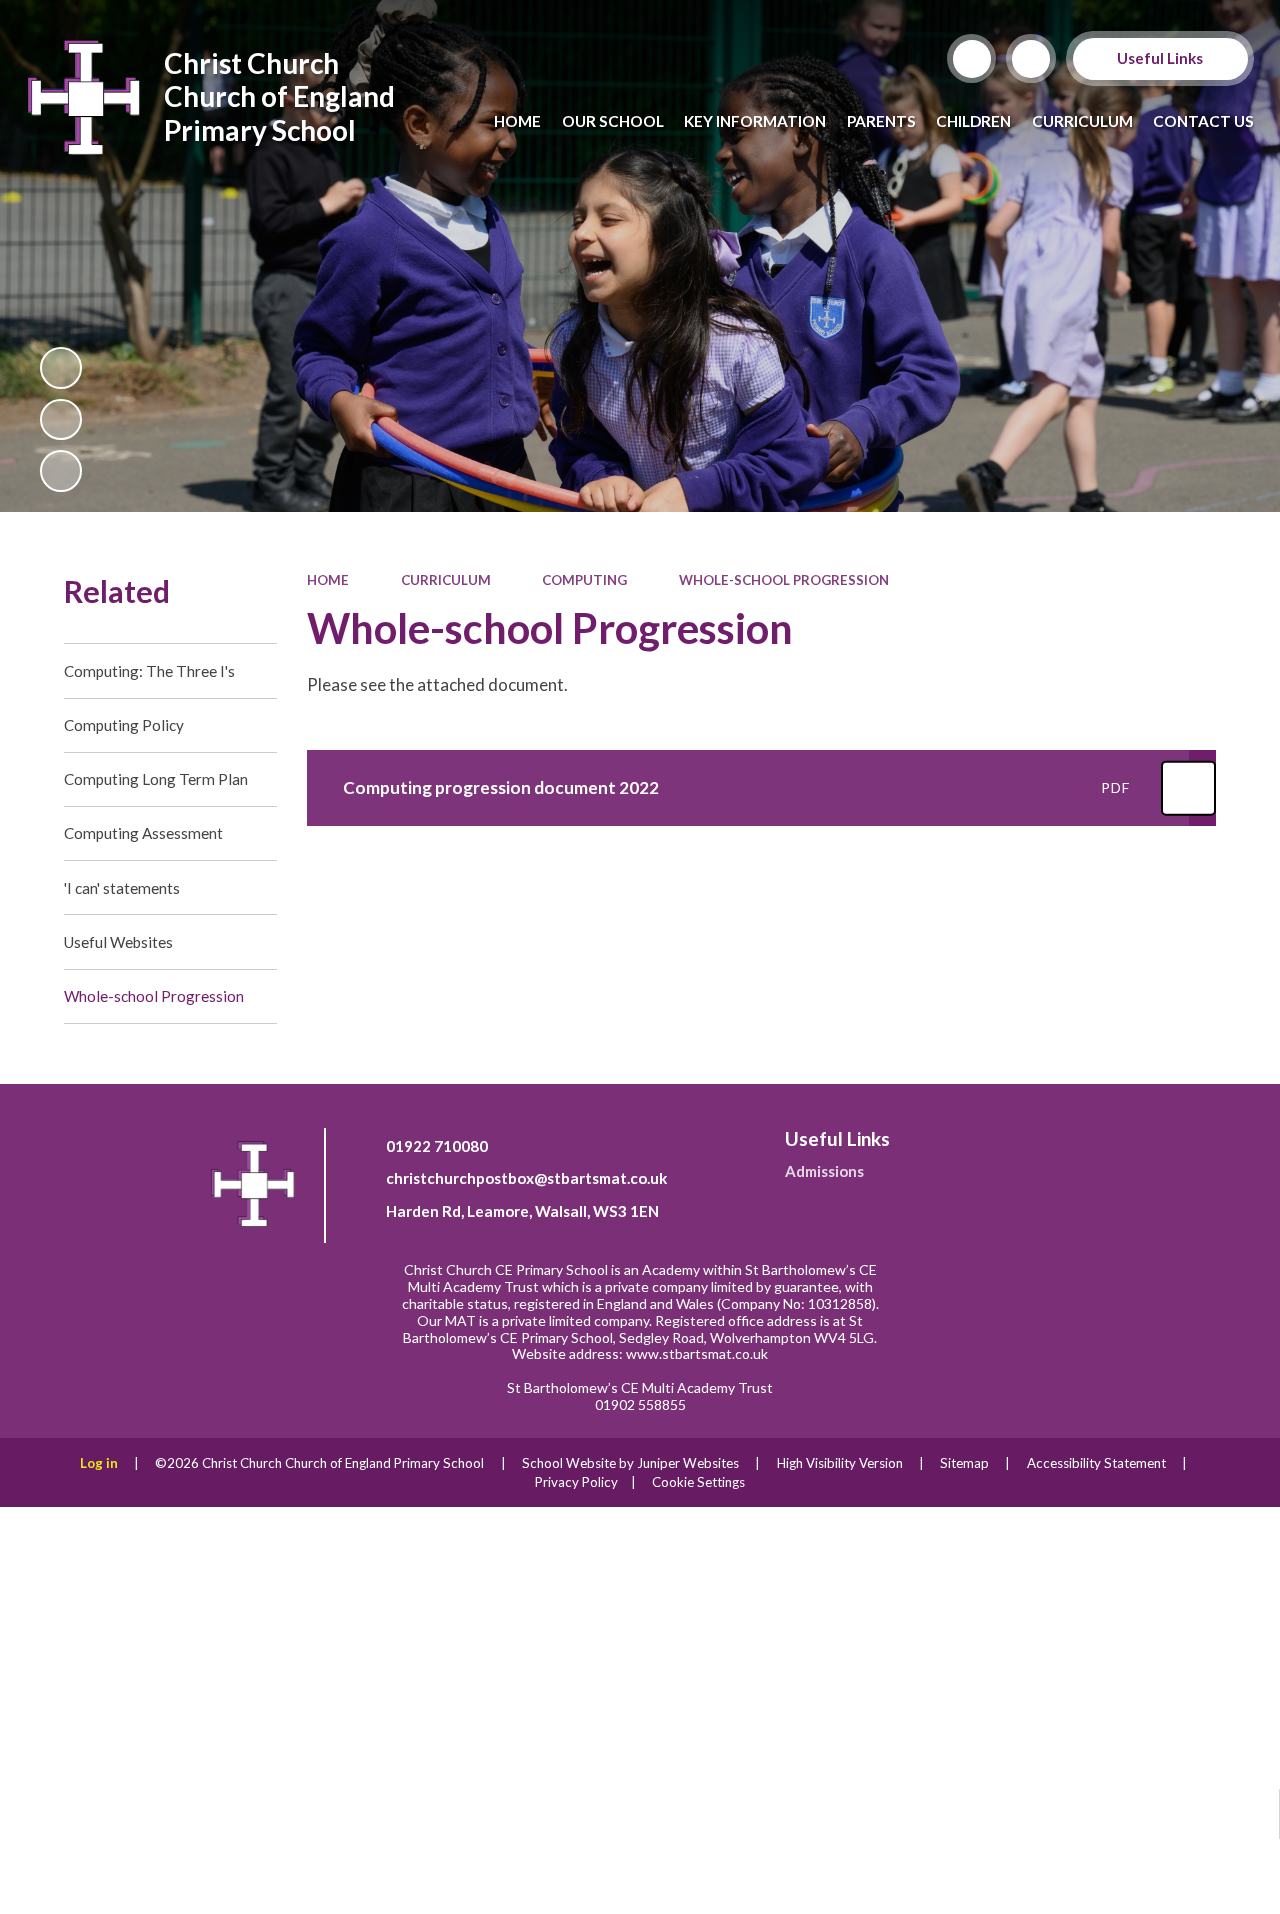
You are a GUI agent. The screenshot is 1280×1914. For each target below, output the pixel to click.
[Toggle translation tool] (1031, 59)
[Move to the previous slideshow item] (61, 420)
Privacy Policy (576, 1482)
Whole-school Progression (784, 580)
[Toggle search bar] (972, 59)
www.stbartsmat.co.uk (697, 1353)
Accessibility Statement (1096, 1463)
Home (328, 580)
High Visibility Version (840, 1463)
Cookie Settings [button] (698, 1482)
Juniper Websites (688, 1463)
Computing (584, 580)
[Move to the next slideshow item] (61, 471)
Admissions (824, 1171)
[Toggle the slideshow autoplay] (61, 368)
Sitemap (964, 1463)
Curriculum (446, 580)
